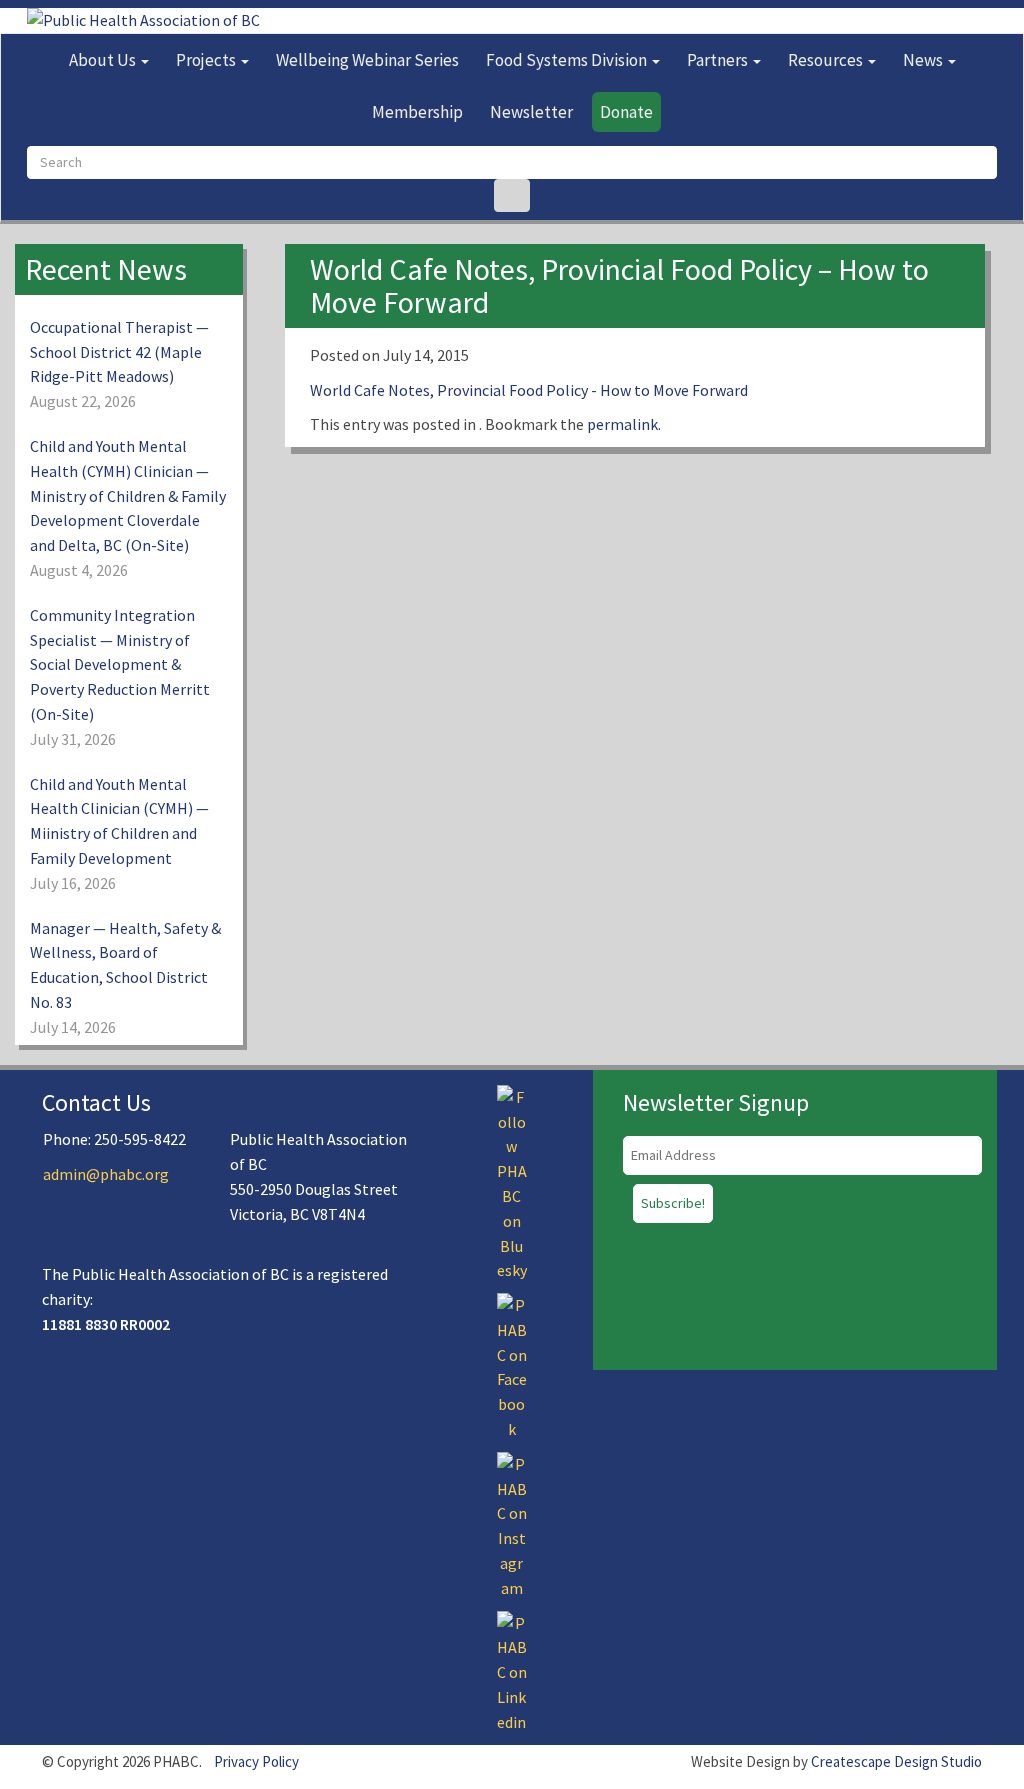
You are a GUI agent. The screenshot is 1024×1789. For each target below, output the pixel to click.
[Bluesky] (512, 1182)
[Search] (512, 195)
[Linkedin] (512, 1671)
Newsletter (531, 112)
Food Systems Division (568, 60)
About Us (104, 60)
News (924, 60)
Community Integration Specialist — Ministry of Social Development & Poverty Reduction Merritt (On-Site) (120, 664)
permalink (622, 424)
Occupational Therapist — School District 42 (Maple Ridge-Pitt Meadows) (119, 352)
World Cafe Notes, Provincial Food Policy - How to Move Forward (529, 390)
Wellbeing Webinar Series (367, 60)
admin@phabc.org (106, 1174)
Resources (827, 60)
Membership (417, 112)
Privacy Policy (256, 1761)
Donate (626, 112)
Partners (719, 60)
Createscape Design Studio (896, 1761)
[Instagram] (512, 1524)
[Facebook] (512, 1365)
